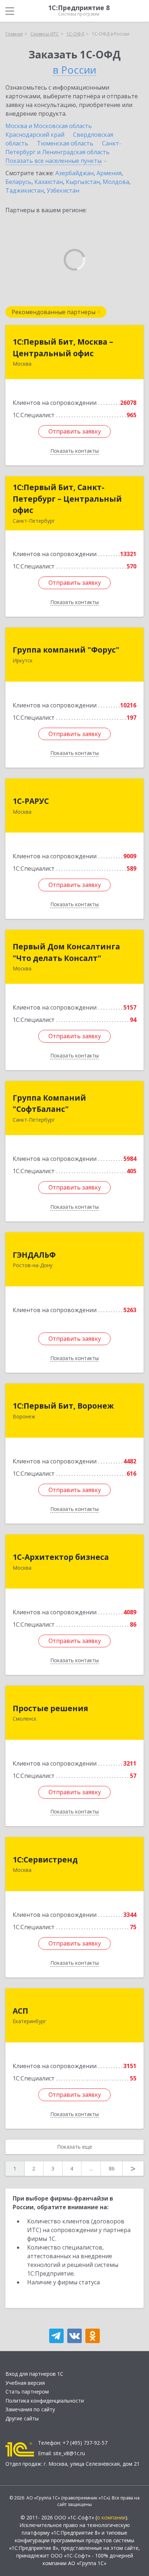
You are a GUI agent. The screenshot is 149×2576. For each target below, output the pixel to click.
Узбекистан (63, 190)
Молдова (116, 182)
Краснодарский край (35, 135)
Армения (109, 173)
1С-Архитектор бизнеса (61, 1557)
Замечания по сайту (30, 2409)
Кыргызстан (83, 182)
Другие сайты (22, 2418)
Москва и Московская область (49, 126)
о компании (111, 2517)
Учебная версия (25, 2383)
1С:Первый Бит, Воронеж (63, 1406)
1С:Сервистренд (45, 1860)
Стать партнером (27, 2392)
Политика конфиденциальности (45, 2401)
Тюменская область (65, 143)
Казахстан (49, 182)
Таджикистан (25, 190)
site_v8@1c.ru (69, 2453)
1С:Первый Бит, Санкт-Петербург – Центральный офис (67, 499)
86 (112, 2168)
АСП (20, 2011)
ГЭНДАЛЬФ (34, 1255)
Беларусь (18, 182)
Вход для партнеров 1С (34, 2374)
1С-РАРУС (31, 801)
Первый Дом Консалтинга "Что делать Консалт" (66, 952)
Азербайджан (74, 173)
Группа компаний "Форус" (66, 650)
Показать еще (75, 2147)
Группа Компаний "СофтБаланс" (49, 1104)
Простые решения (50, 1708)
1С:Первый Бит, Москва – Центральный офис (63, 348)
